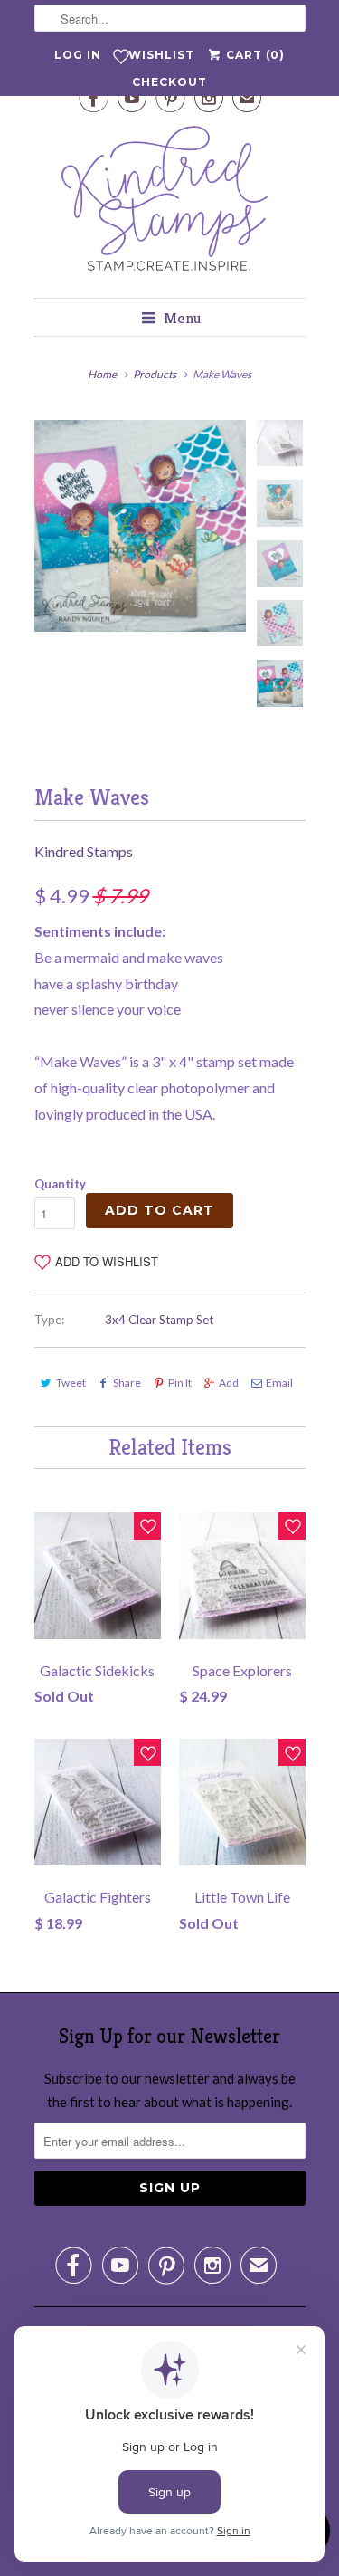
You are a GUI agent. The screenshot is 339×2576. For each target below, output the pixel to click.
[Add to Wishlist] (147, 1526)
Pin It (180, 1383)
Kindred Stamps (84, 851)
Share (127, 1383)
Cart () (254, 55)
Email (279, 1383)
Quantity (60, 1184)
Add (229, 1383)
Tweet (71, 1383)
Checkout (169, 82)
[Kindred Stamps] (170, 203)
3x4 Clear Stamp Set (159, 1320)
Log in (78, 55)
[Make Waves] (140, 526)
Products (155, 374)
